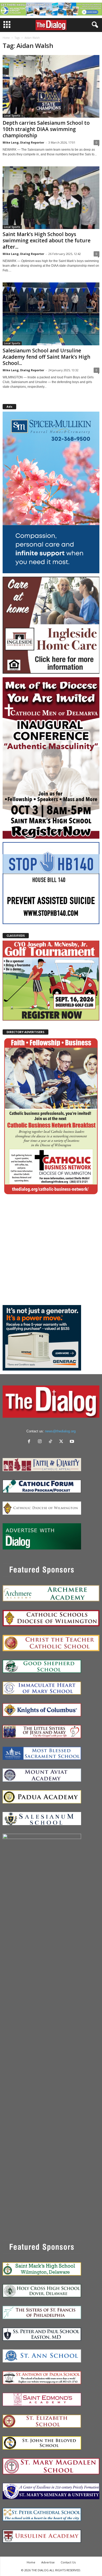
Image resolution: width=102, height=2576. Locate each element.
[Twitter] (62, 1442)
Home (6, 38)
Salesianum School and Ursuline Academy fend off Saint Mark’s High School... (46, 357)
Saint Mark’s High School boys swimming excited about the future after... (47, 241)
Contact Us (68, 2562)
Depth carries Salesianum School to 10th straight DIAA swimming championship (46, 129)
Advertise (48, 2562)
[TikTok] (52, 1442)
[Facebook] (30, 1442)
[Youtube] (73, 1442)
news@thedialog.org (60, 1431)
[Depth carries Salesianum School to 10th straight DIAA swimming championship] (51, 86)
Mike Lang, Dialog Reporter (23, 142)
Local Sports (12, 116)
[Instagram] (41, 1442)
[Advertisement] (51, 1250)
